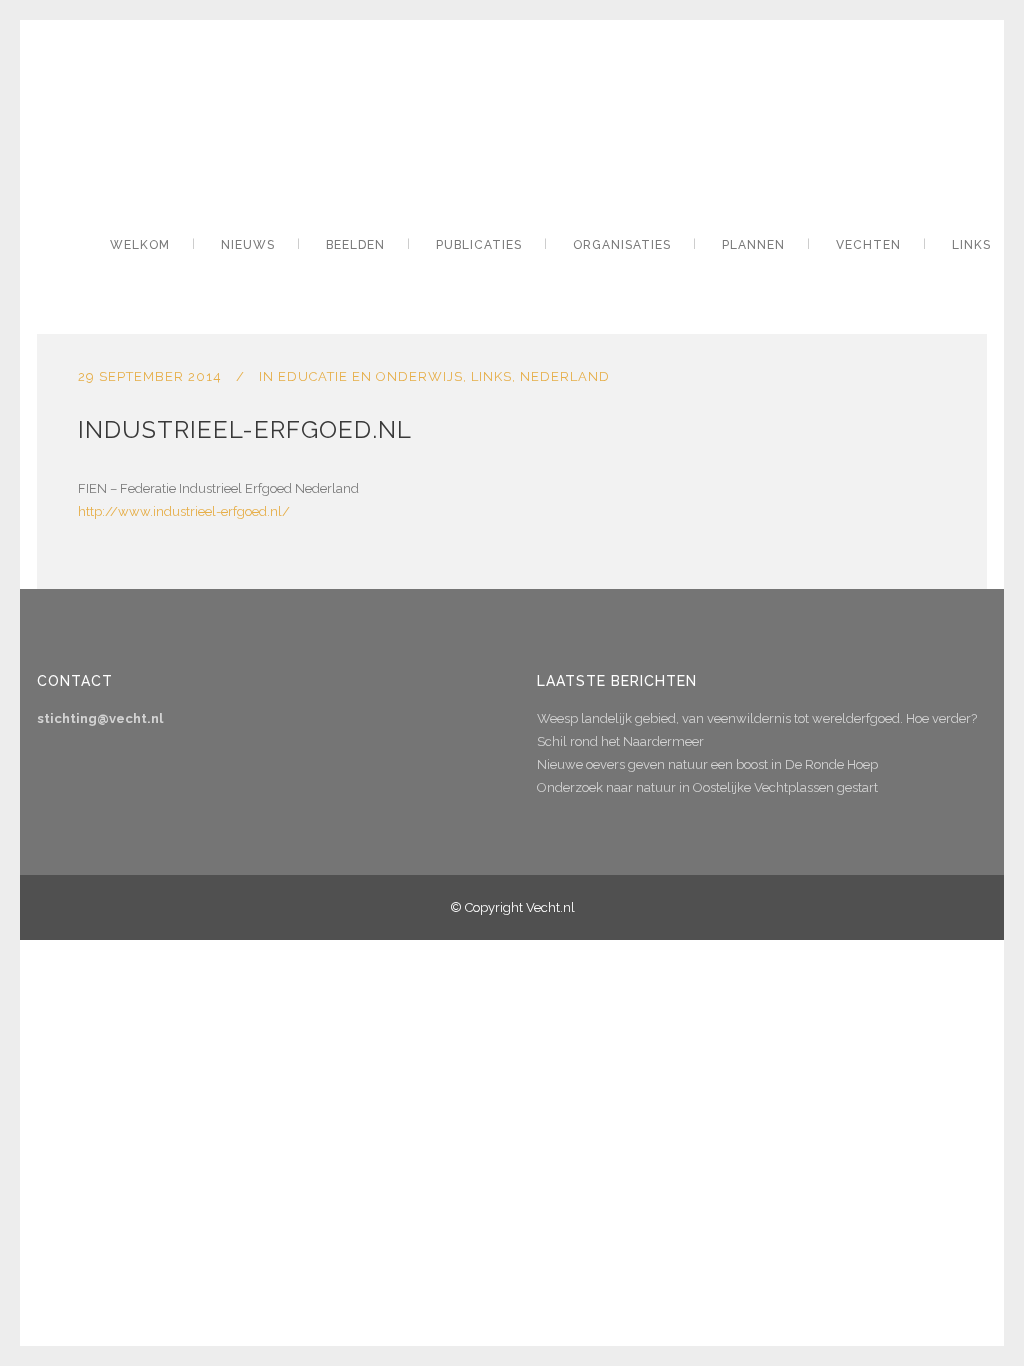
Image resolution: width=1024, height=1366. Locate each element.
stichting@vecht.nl (100, 718)
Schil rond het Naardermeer (620, 741)
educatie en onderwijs (370, 376)
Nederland (565, 376)
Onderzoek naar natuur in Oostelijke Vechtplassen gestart (707, 787)
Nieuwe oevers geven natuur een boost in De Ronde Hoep (707, 764)
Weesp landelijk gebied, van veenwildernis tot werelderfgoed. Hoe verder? (757, 718)
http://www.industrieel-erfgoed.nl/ (184, 511)
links (491, 376)
